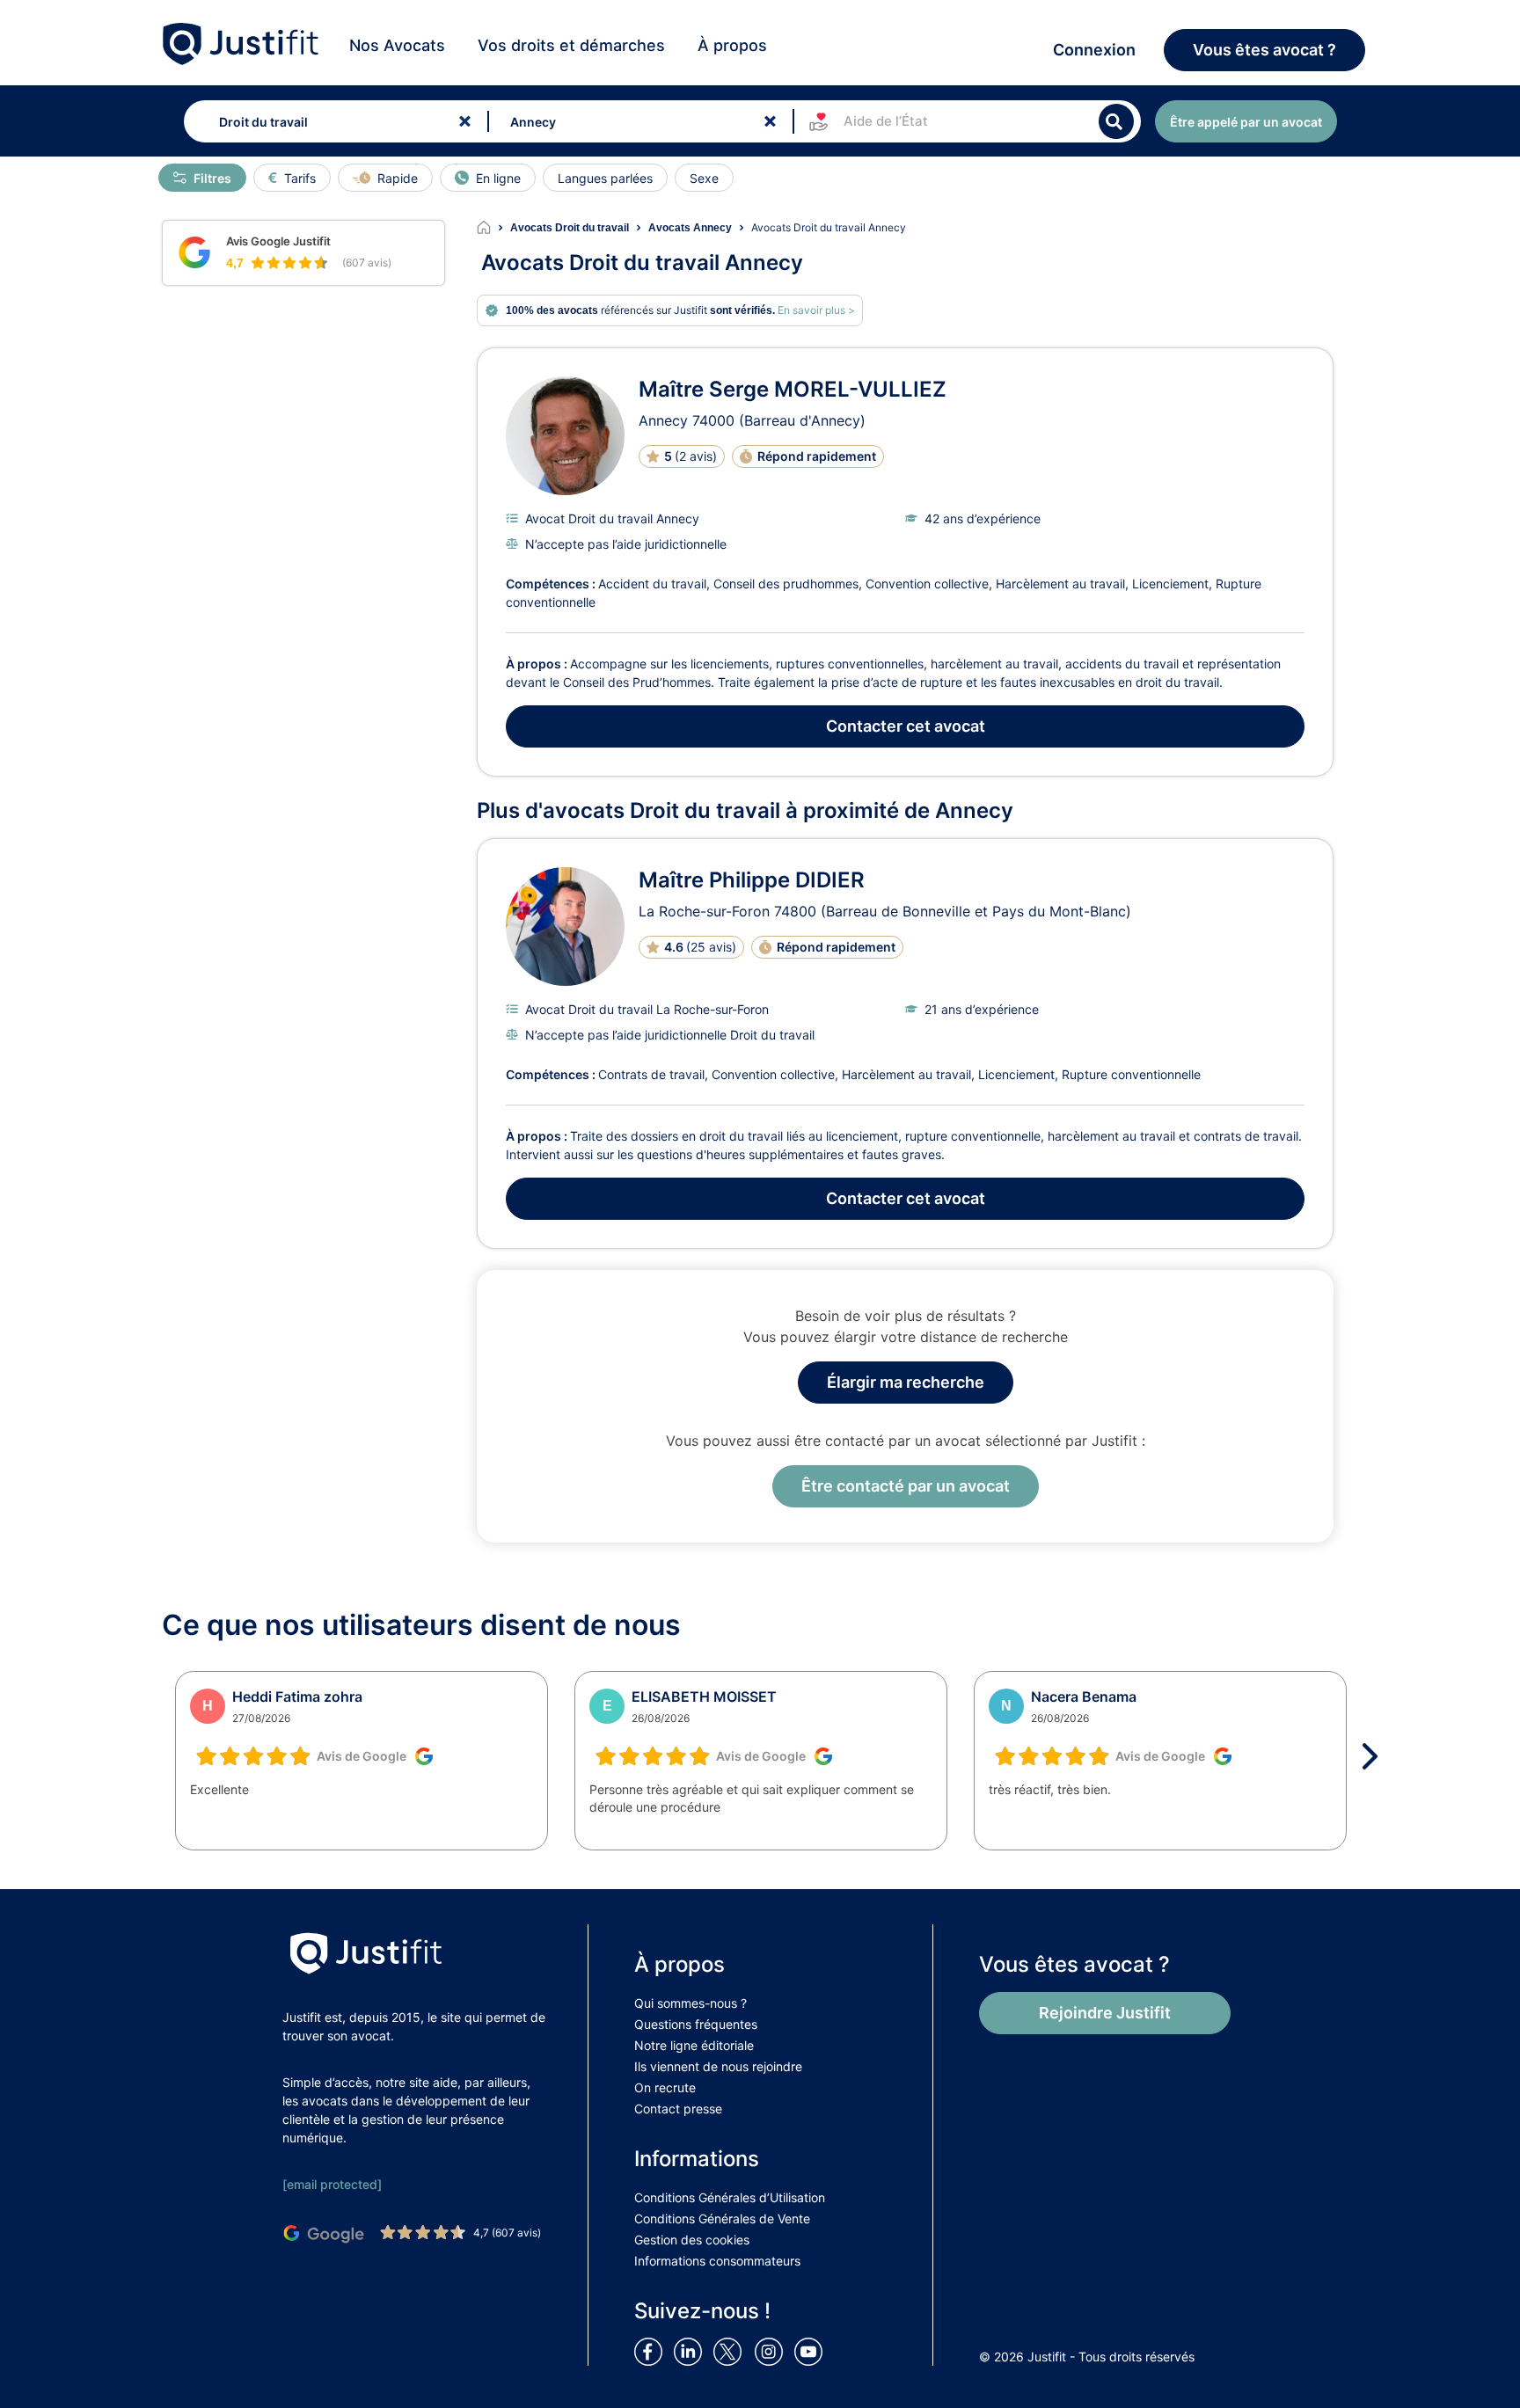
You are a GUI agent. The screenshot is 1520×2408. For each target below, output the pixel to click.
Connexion (1094, 50)
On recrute (665, 2087)
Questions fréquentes (696, 2024)
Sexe (704, 178)
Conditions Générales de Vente (722, 2218)
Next (1376, 1756)
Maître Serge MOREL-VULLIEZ (793, 389)
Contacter (906, 726)
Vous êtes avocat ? (1264, 50)
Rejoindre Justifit (1105, 2013)
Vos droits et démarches (571, 45)
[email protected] (332, 2184)
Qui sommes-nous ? (691, 2003)
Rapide (398, 178)
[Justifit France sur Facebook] (652, 2351)
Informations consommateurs (717, 2261)
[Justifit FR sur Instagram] (772, 2351)
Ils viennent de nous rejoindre (718, 2066)
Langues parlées (605, 178)
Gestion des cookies (692, 2240)
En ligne (498, 178)
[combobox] (332, 121)
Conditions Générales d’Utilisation (730, 2197)
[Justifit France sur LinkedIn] (691, 2351)
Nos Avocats (397, 45)
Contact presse (678, 2109)
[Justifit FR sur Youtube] (812, 2351)
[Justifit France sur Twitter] (732, 2351)
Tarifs (300, 178)
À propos (732, 45)
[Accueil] (493, 228)
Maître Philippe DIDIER (752, 880)
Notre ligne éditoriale (694, 2045)
